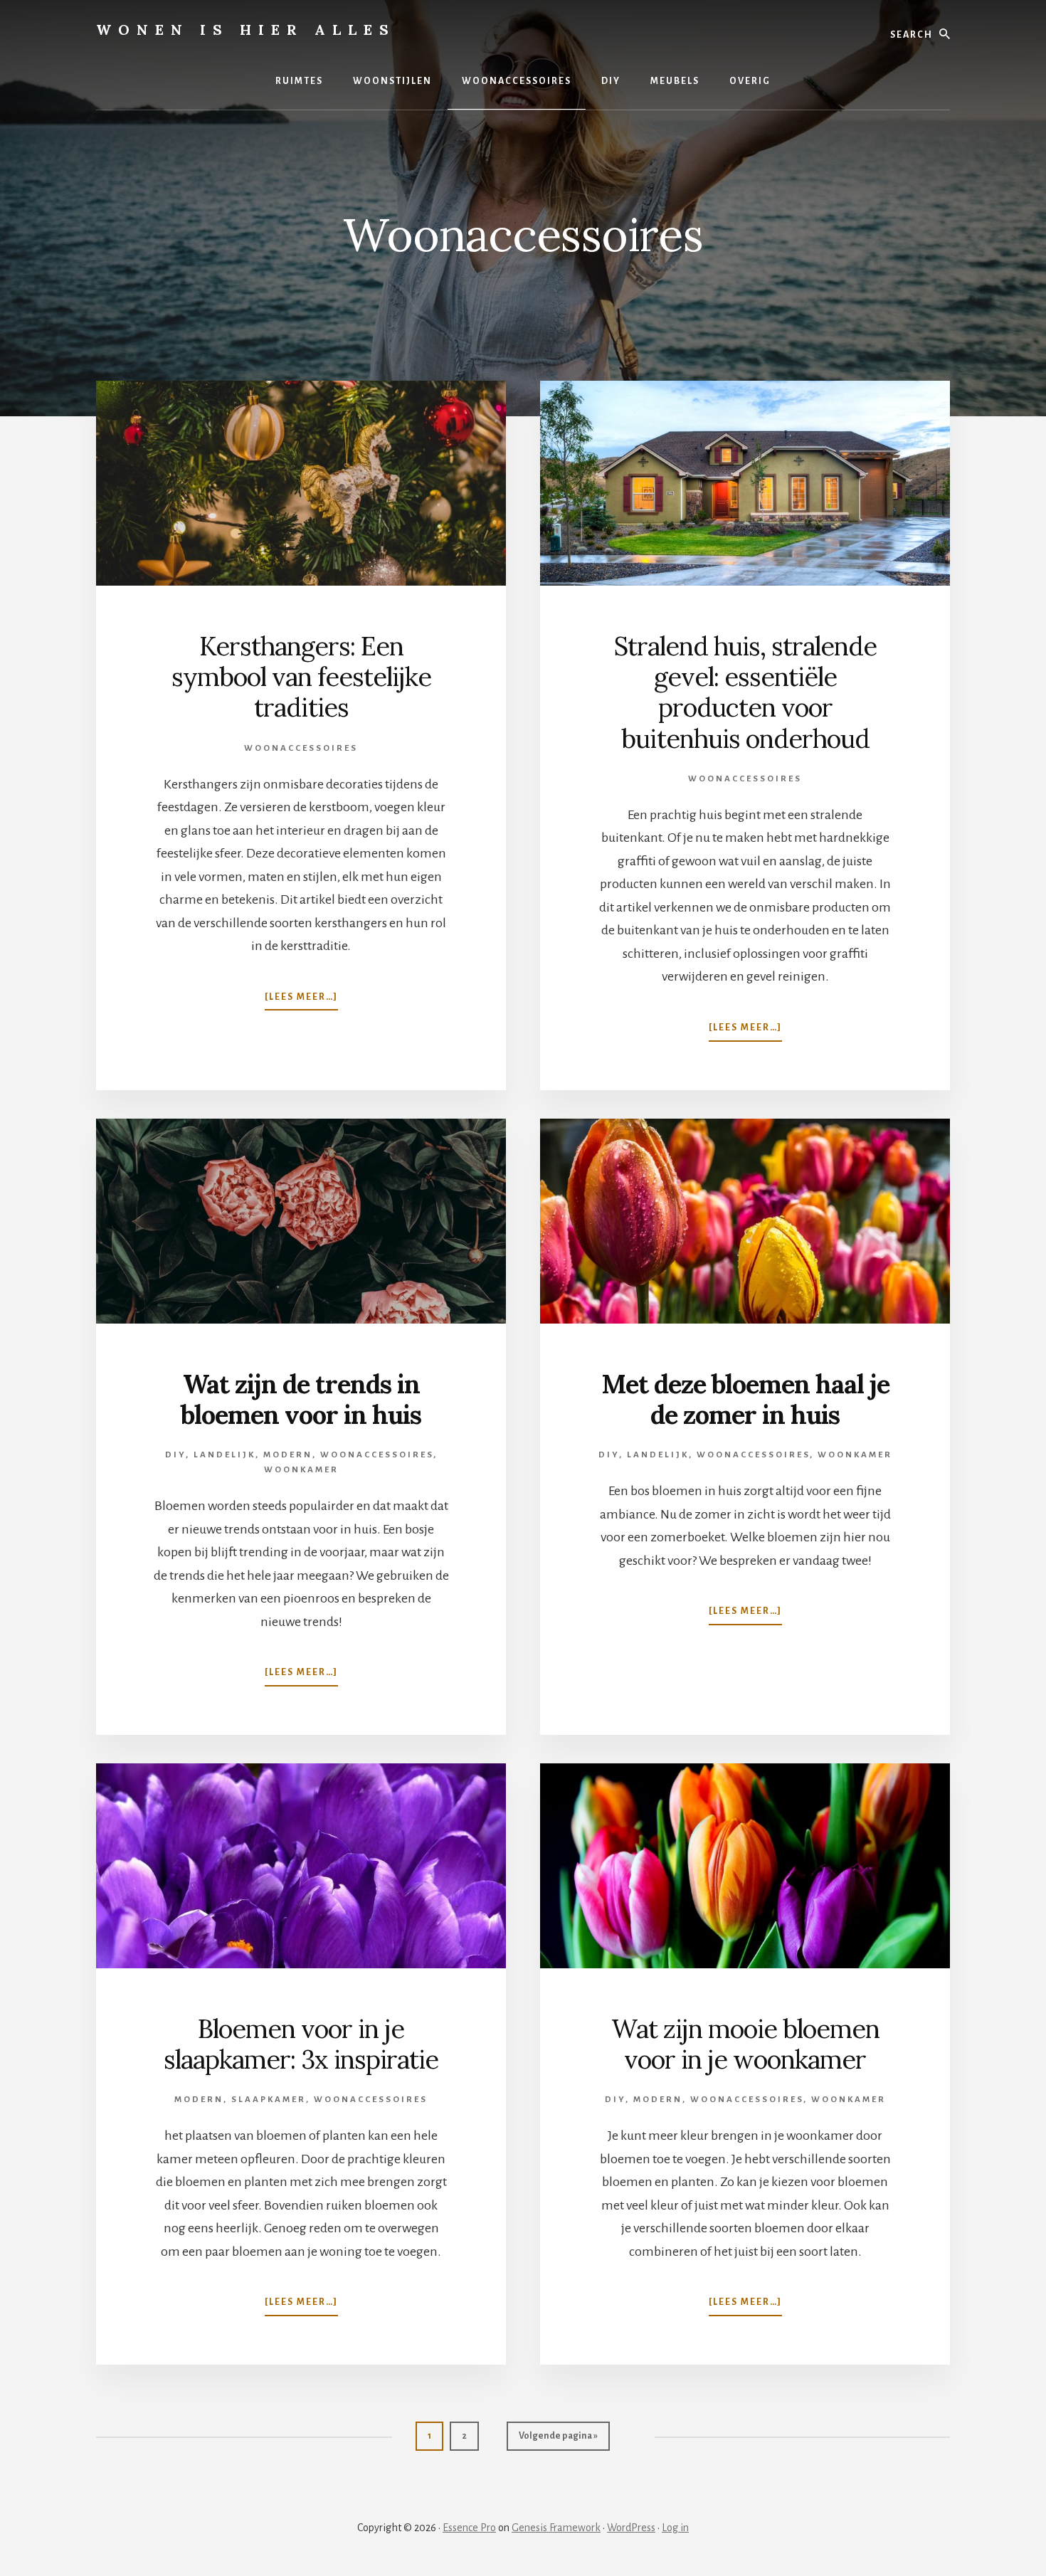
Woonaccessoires (301, 748)
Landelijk (224, 1455)
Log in (675, 2528)
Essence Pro (469, 2528)
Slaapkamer (269, 2100)
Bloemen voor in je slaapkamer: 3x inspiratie (301, 2044)
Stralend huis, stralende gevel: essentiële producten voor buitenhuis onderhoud (745, 692)
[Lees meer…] (301, 1001)
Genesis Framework (556, 2528)
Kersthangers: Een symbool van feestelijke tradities (301, 677)
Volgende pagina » (558, 2440)
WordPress (631, 2528)
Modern (288, 1455)
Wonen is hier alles (246, 30)
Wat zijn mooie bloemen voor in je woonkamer (745, 2044)
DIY (175, 1455)
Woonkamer (301, 1470)
